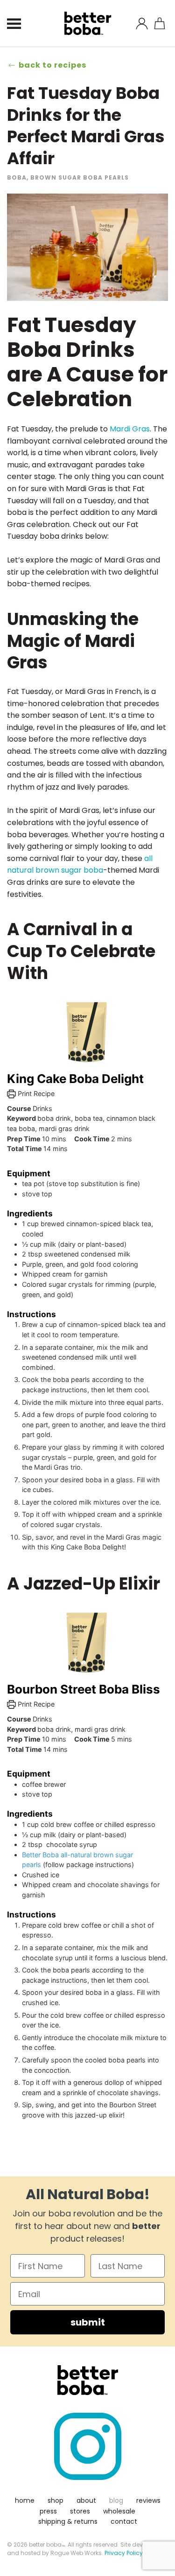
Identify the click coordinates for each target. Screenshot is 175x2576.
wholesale (119, 2511)
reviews (148, 2500)
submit (88, 2322)
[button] (14, 23)
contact (124, 2521)
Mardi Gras (130, 429)
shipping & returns (68, 2521)
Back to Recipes (52, 65)
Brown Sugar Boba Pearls (80, 177)
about (86, 2500)
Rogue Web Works (76, 2553)
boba (17, 177)
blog (116, 2500)
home (25, 2500)
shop (56, 2500)
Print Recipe (35, 1094)
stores (80, 2511)
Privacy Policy (124, 2553)
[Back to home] (87, 23)
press (48, 2511)
